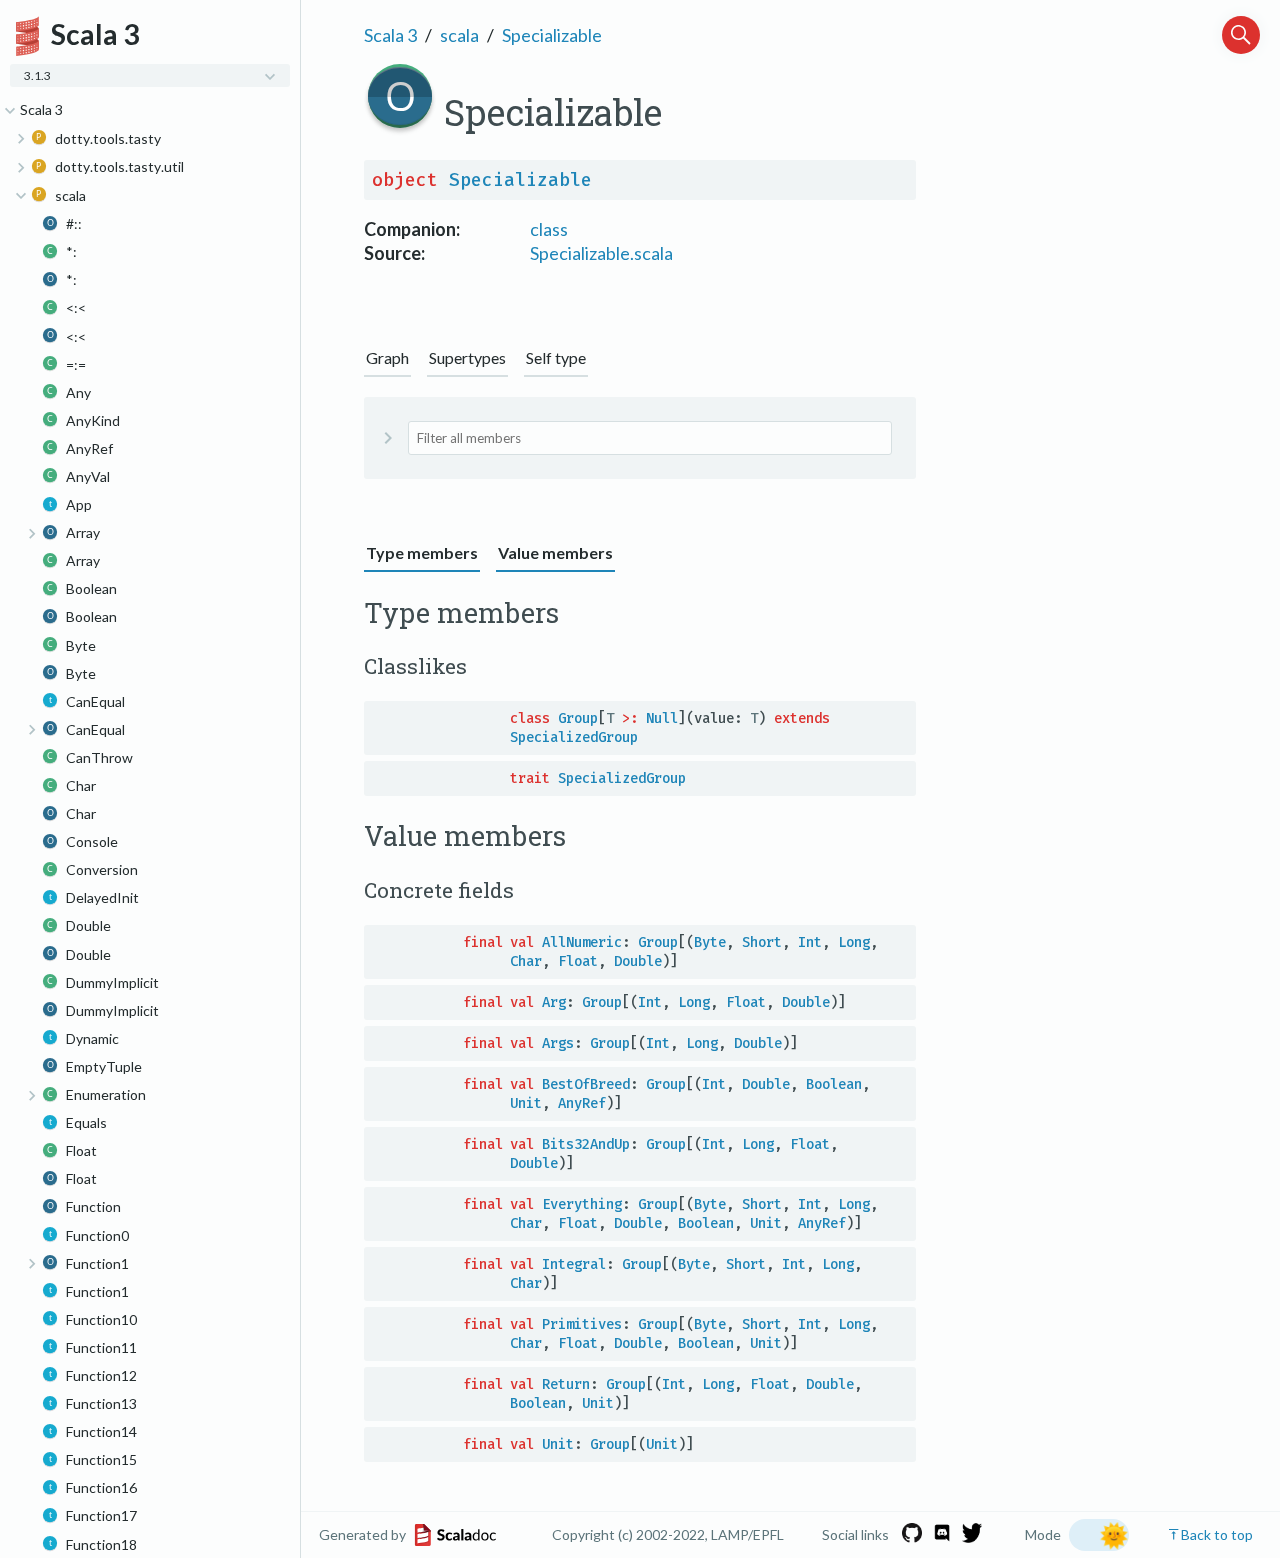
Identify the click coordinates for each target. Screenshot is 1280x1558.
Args (558, 1043)
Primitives (582, 1324)
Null (662, 718)
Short (762, 942)
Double (638, 961)
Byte (710, 942)
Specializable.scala (601, 253)
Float (578, 961)
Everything (582, 1204)
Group (578, 718)
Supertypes (467, 357)
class (549, 229)
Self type (556, 357)
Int (810, 942)
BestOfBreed (586, 1084)
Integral (574, 1264)
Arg (554, 1002)
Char (526, 961)
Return (566, 1384)
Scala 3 (390, 35)
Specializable (552, 35)
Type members (422, 552)
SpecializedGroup (574, 737)
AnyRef (582, 1103)
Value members (555, 552)
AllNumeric (582, 942)
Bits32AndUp (586, 1144)
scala (459, 35)
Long (854, 942)
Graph (387, 357)
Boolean (834, 1084)
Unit (526, 1103)
